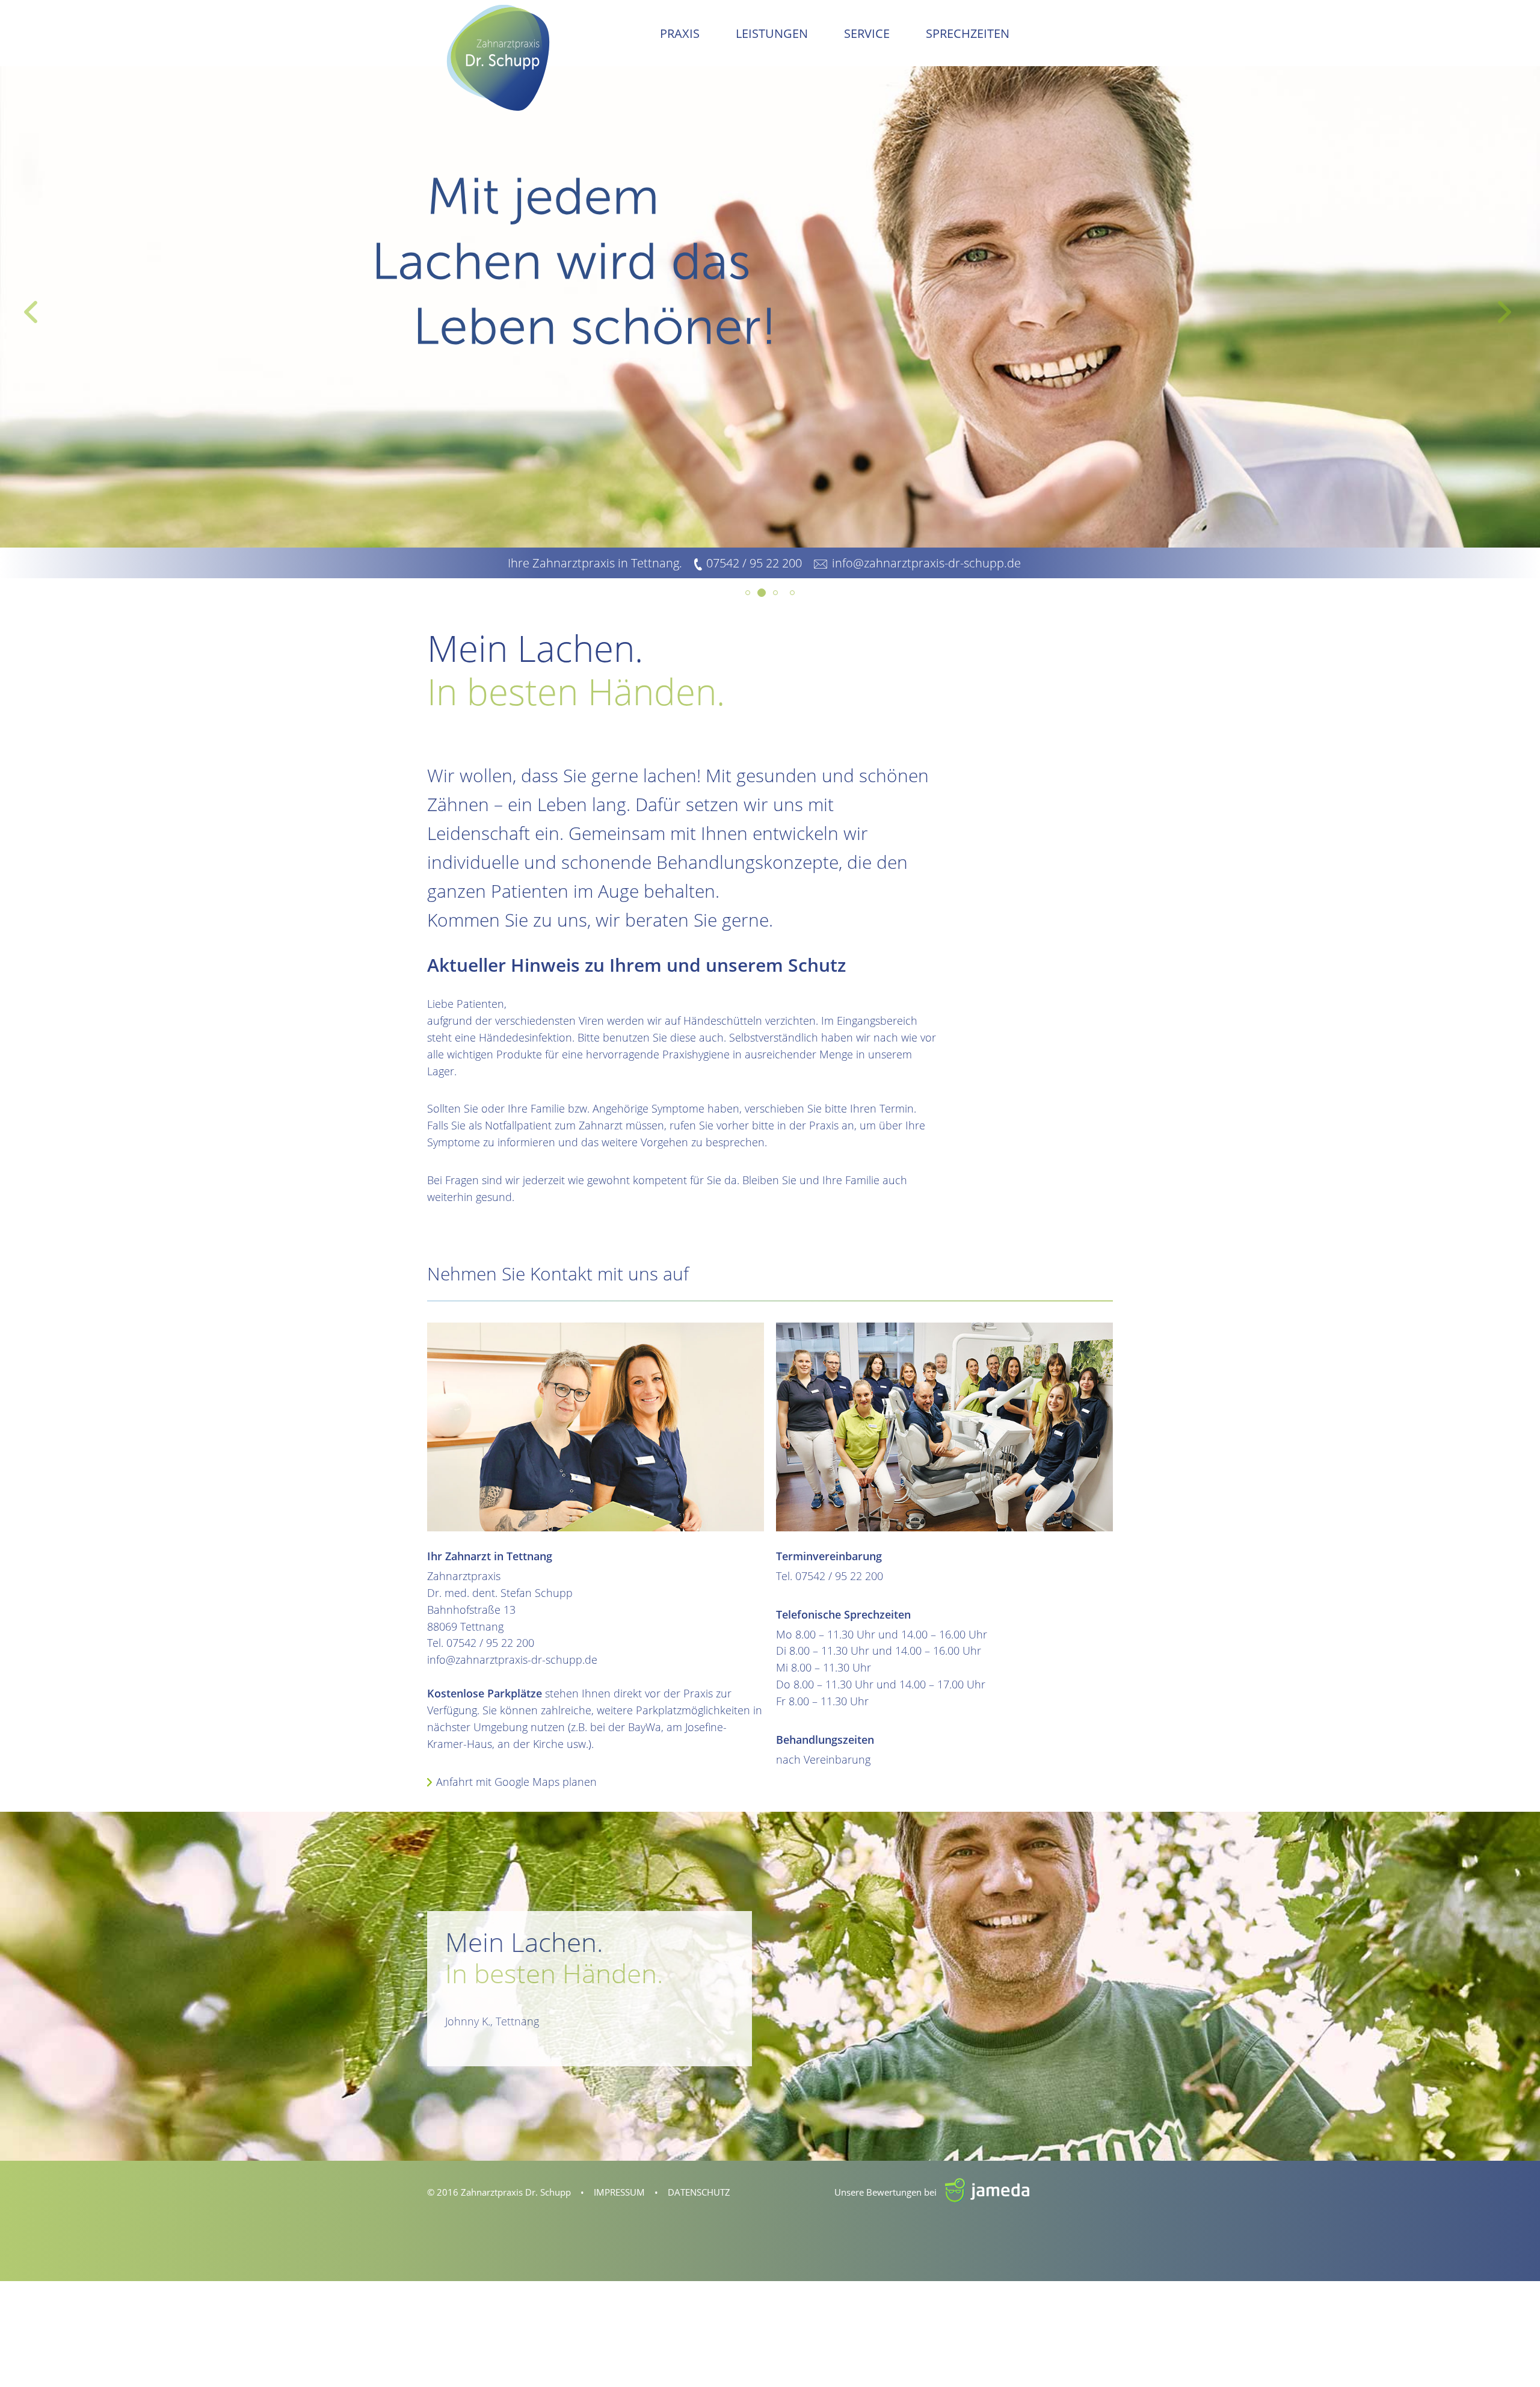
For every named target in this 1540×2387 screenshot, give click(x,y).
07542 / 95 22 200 (754, 563)
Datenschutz (699, 2192)
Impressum (619, 2192)
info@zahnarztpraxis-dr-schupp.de (926, 563)
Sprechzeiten (968, 33)
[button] (30, 307)
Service (867, 33)
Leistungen (772, 33)
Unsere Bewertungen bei (904, 2192)
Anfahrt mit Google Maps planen (516, 1782)
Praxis (680, 33)
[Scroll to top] (1512, 2359)
